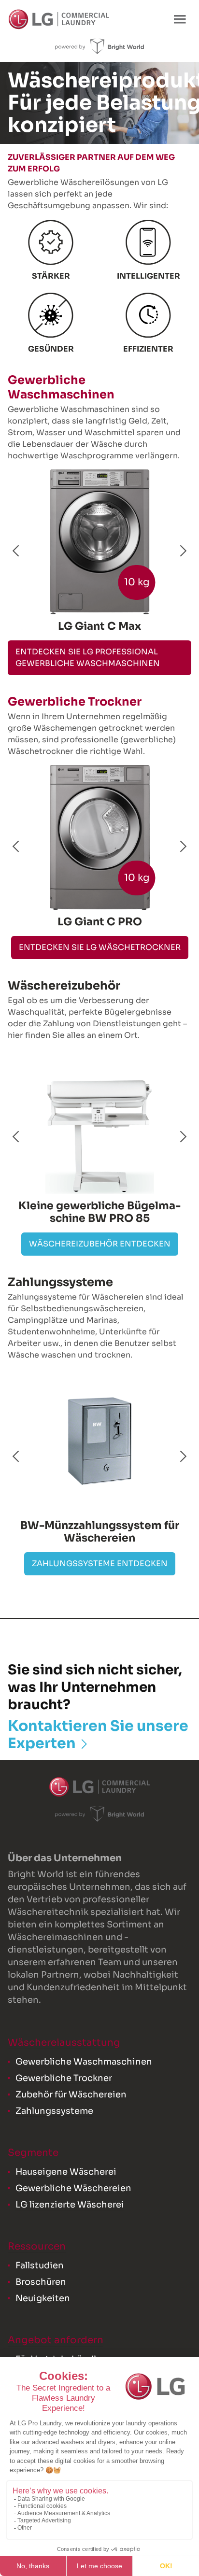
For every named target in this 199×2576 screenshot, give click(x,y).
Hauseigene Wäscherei (66, 2172)
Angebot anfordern (56, 2340)
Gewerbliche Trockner (64, 2078)
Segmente (33, 2153)
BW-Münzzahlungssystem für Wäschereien (100, 1532)
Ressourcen (37, 2246)
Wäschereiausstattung (64, 2043)
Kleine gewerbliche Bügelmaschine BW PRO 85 (99, 1212)
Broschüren (41, 2282)
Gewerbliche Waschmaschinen (84, 2062)
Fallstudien (40, 2265)
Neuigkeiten (43, 2298)
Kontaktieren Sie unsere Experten (98, 1735)
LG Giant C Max (99, 626)
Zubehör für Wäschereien (71, 2095)
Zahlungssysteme (54, 2111)
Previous (16, 551)
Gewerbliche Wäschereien (73, 2188)
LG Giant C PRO (100, 922)
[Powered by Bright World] (100, 46)
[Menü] (180, 19)
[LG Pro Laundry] (59, 19)
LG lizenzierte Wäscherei (70, 2205)
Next (183, 551)
